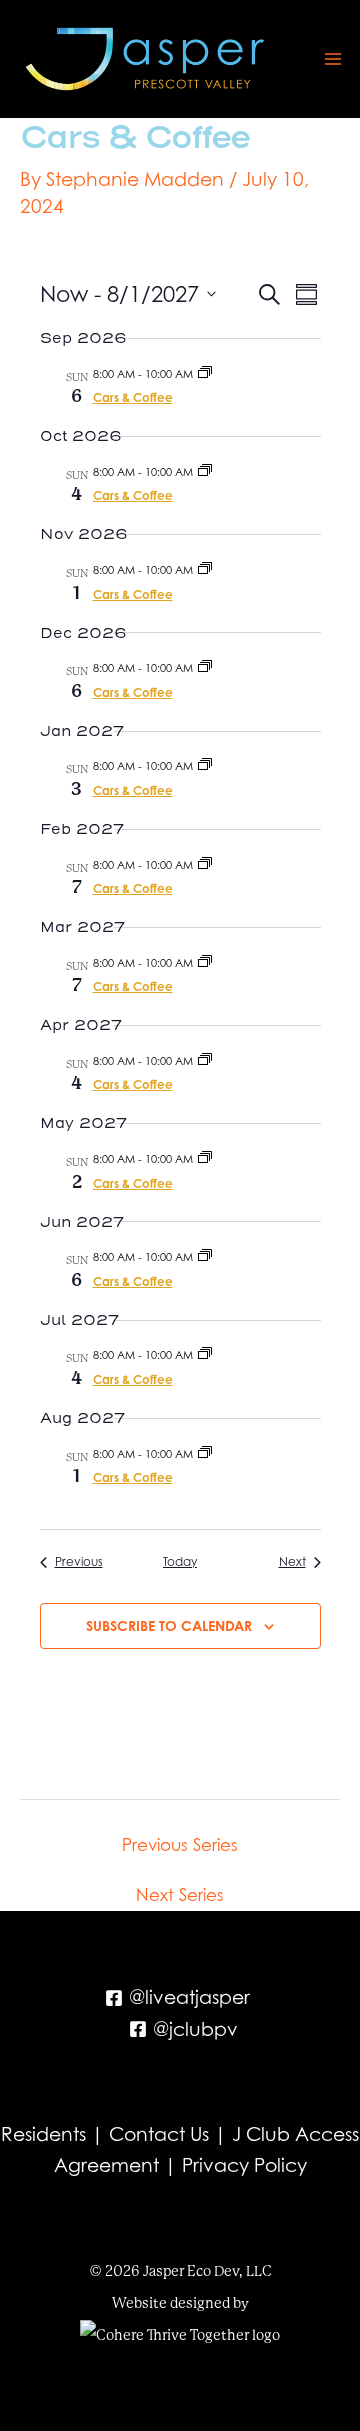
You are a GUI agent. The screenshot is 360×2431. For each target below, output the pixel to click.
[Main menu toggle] (333, 59)
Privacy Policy (244, 2165)
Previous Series (180, 1845)
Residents (43, 2134)
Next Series (180, 1895)
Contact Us (159, 2134)
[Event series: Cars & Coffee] (205, 374)
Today (180, 1561)
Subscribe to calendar (169, 1625)
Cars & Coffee (133, 397)
